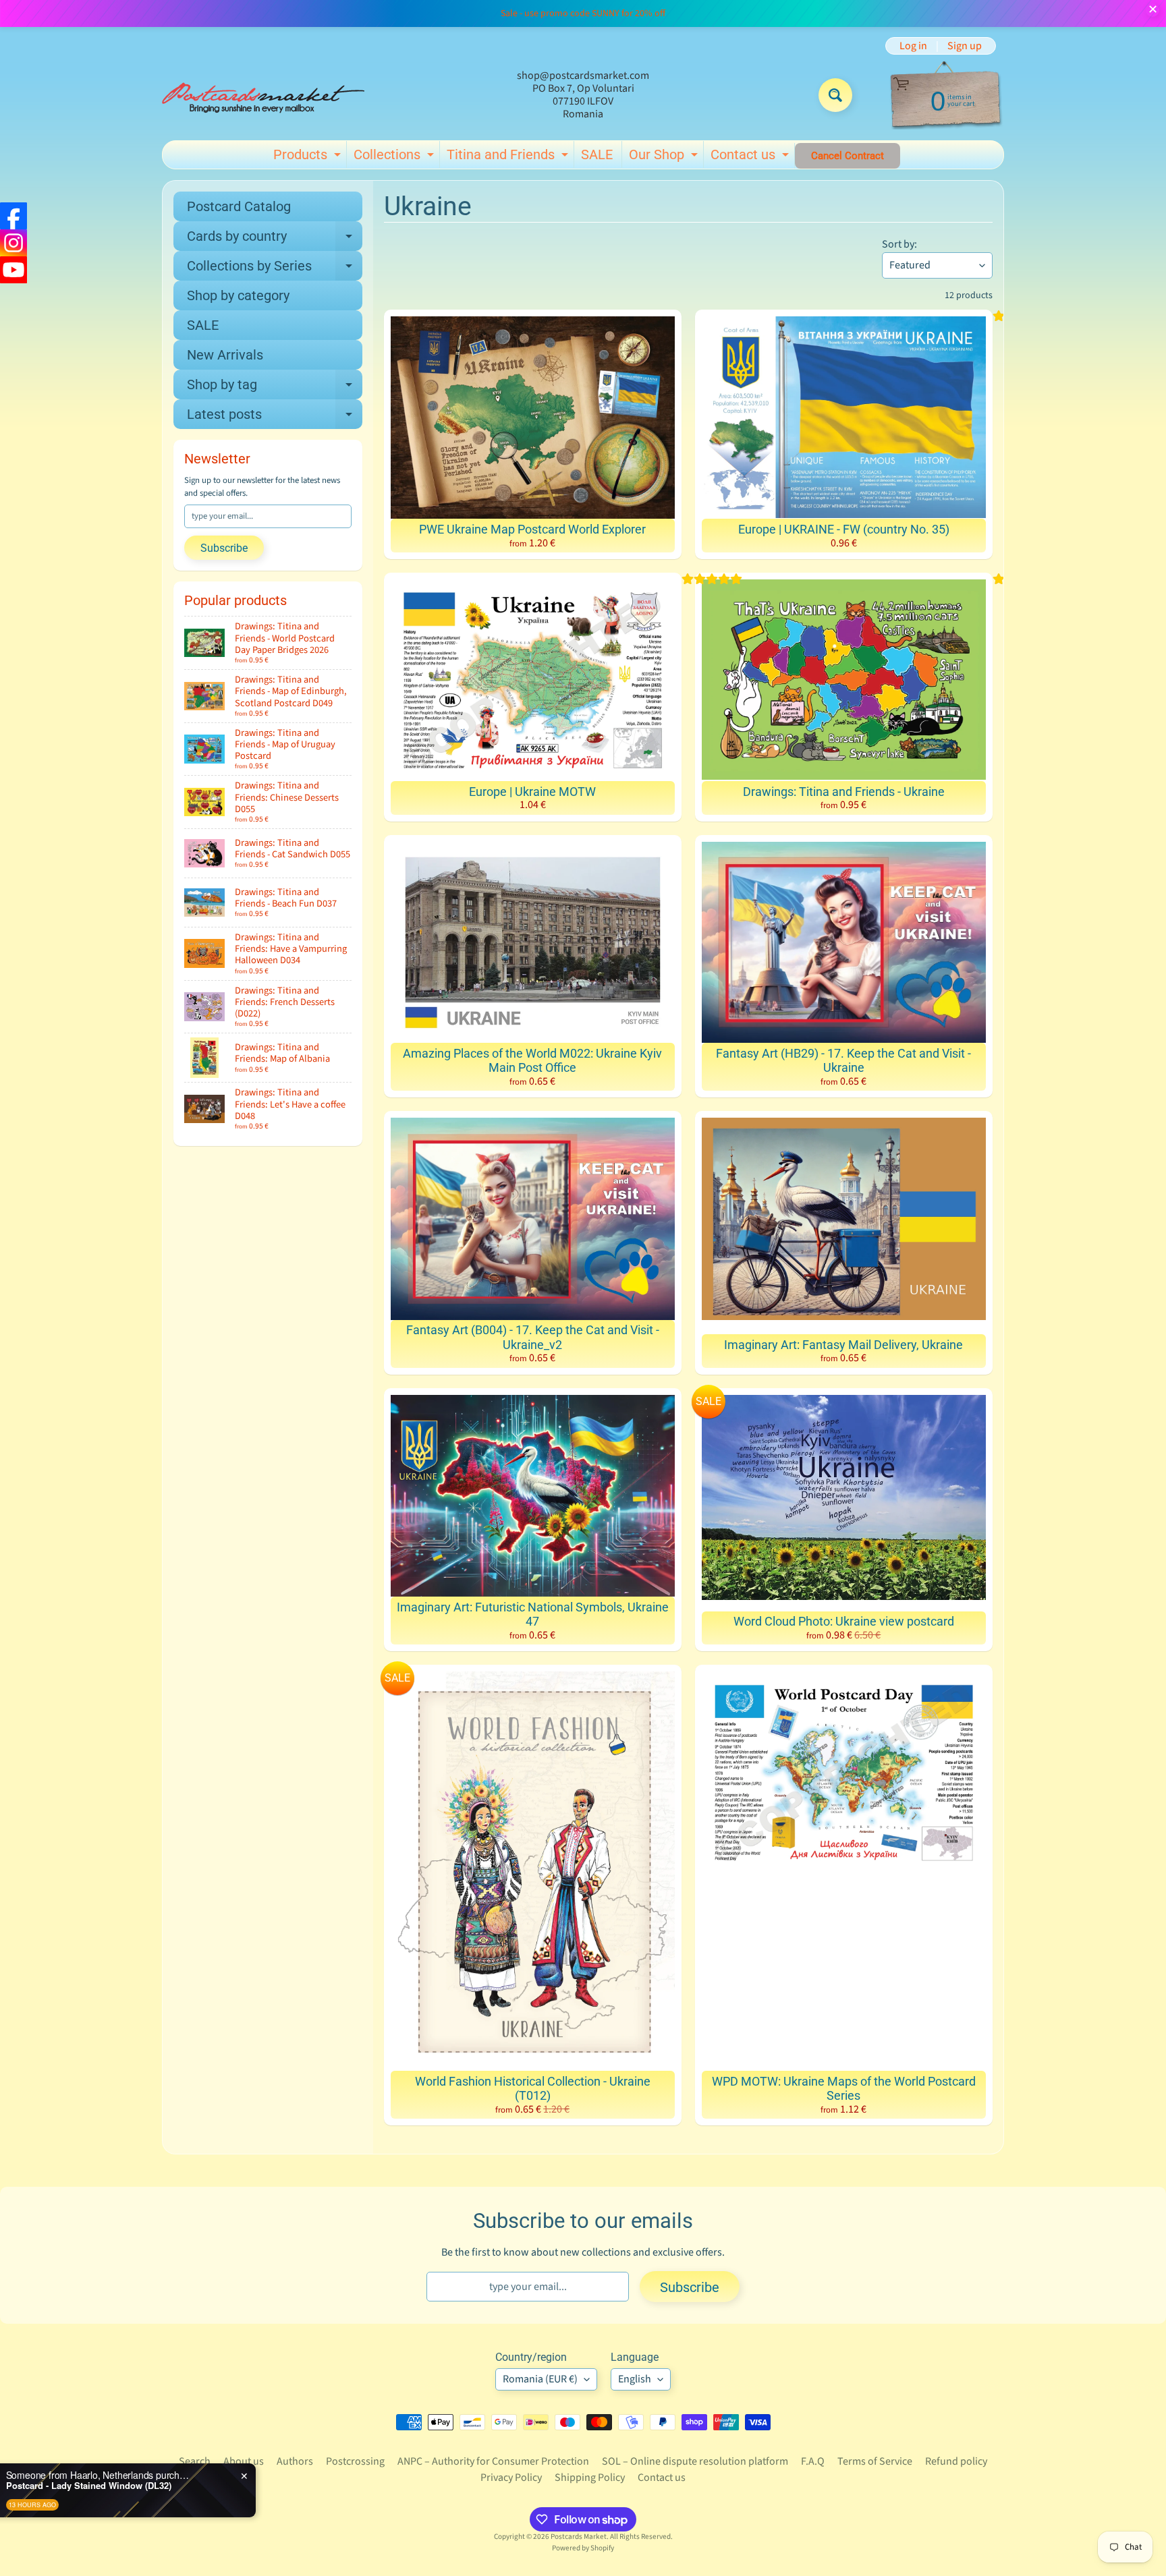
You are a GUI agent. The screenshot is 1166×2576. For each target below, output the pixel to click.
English (635, 2379)
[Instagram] (13, 243)
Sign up (965, 46)
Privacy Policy (511, 2478)
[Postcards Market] (263, 95)
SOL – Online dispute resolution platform (695, 2461)
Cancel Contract (848, 156)
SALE (597, 154)
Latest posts (275, 418)
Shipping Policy (590, 2478)
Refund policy (956, 2461)
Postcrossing (355, 2461)
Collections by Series (275, 269)
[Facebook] (13, 216)
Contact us (751, 157)
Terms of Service (875, 2461)
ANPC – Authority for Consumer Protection (493, 2461)
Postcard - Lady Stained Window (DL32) (167, 2486)
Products (309, 157)
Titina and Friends (509, 157)
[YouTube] (13, 270)
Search (195, 2461)
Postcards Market (579, 2537)
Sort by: (899, 244)
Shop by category (238, 295)
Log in (913, 46)
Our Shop (665, 157)
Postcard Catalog (239, 206)
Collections (395, 157)
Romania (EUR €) (540, 2379)
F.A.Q (813, 2461)
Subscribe (224, 548)
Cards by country (275, 239)
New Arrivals (225, 355)
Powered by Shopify (583, 2548)
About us (244, 2461)
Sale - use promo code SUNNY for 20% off (583, 13)
